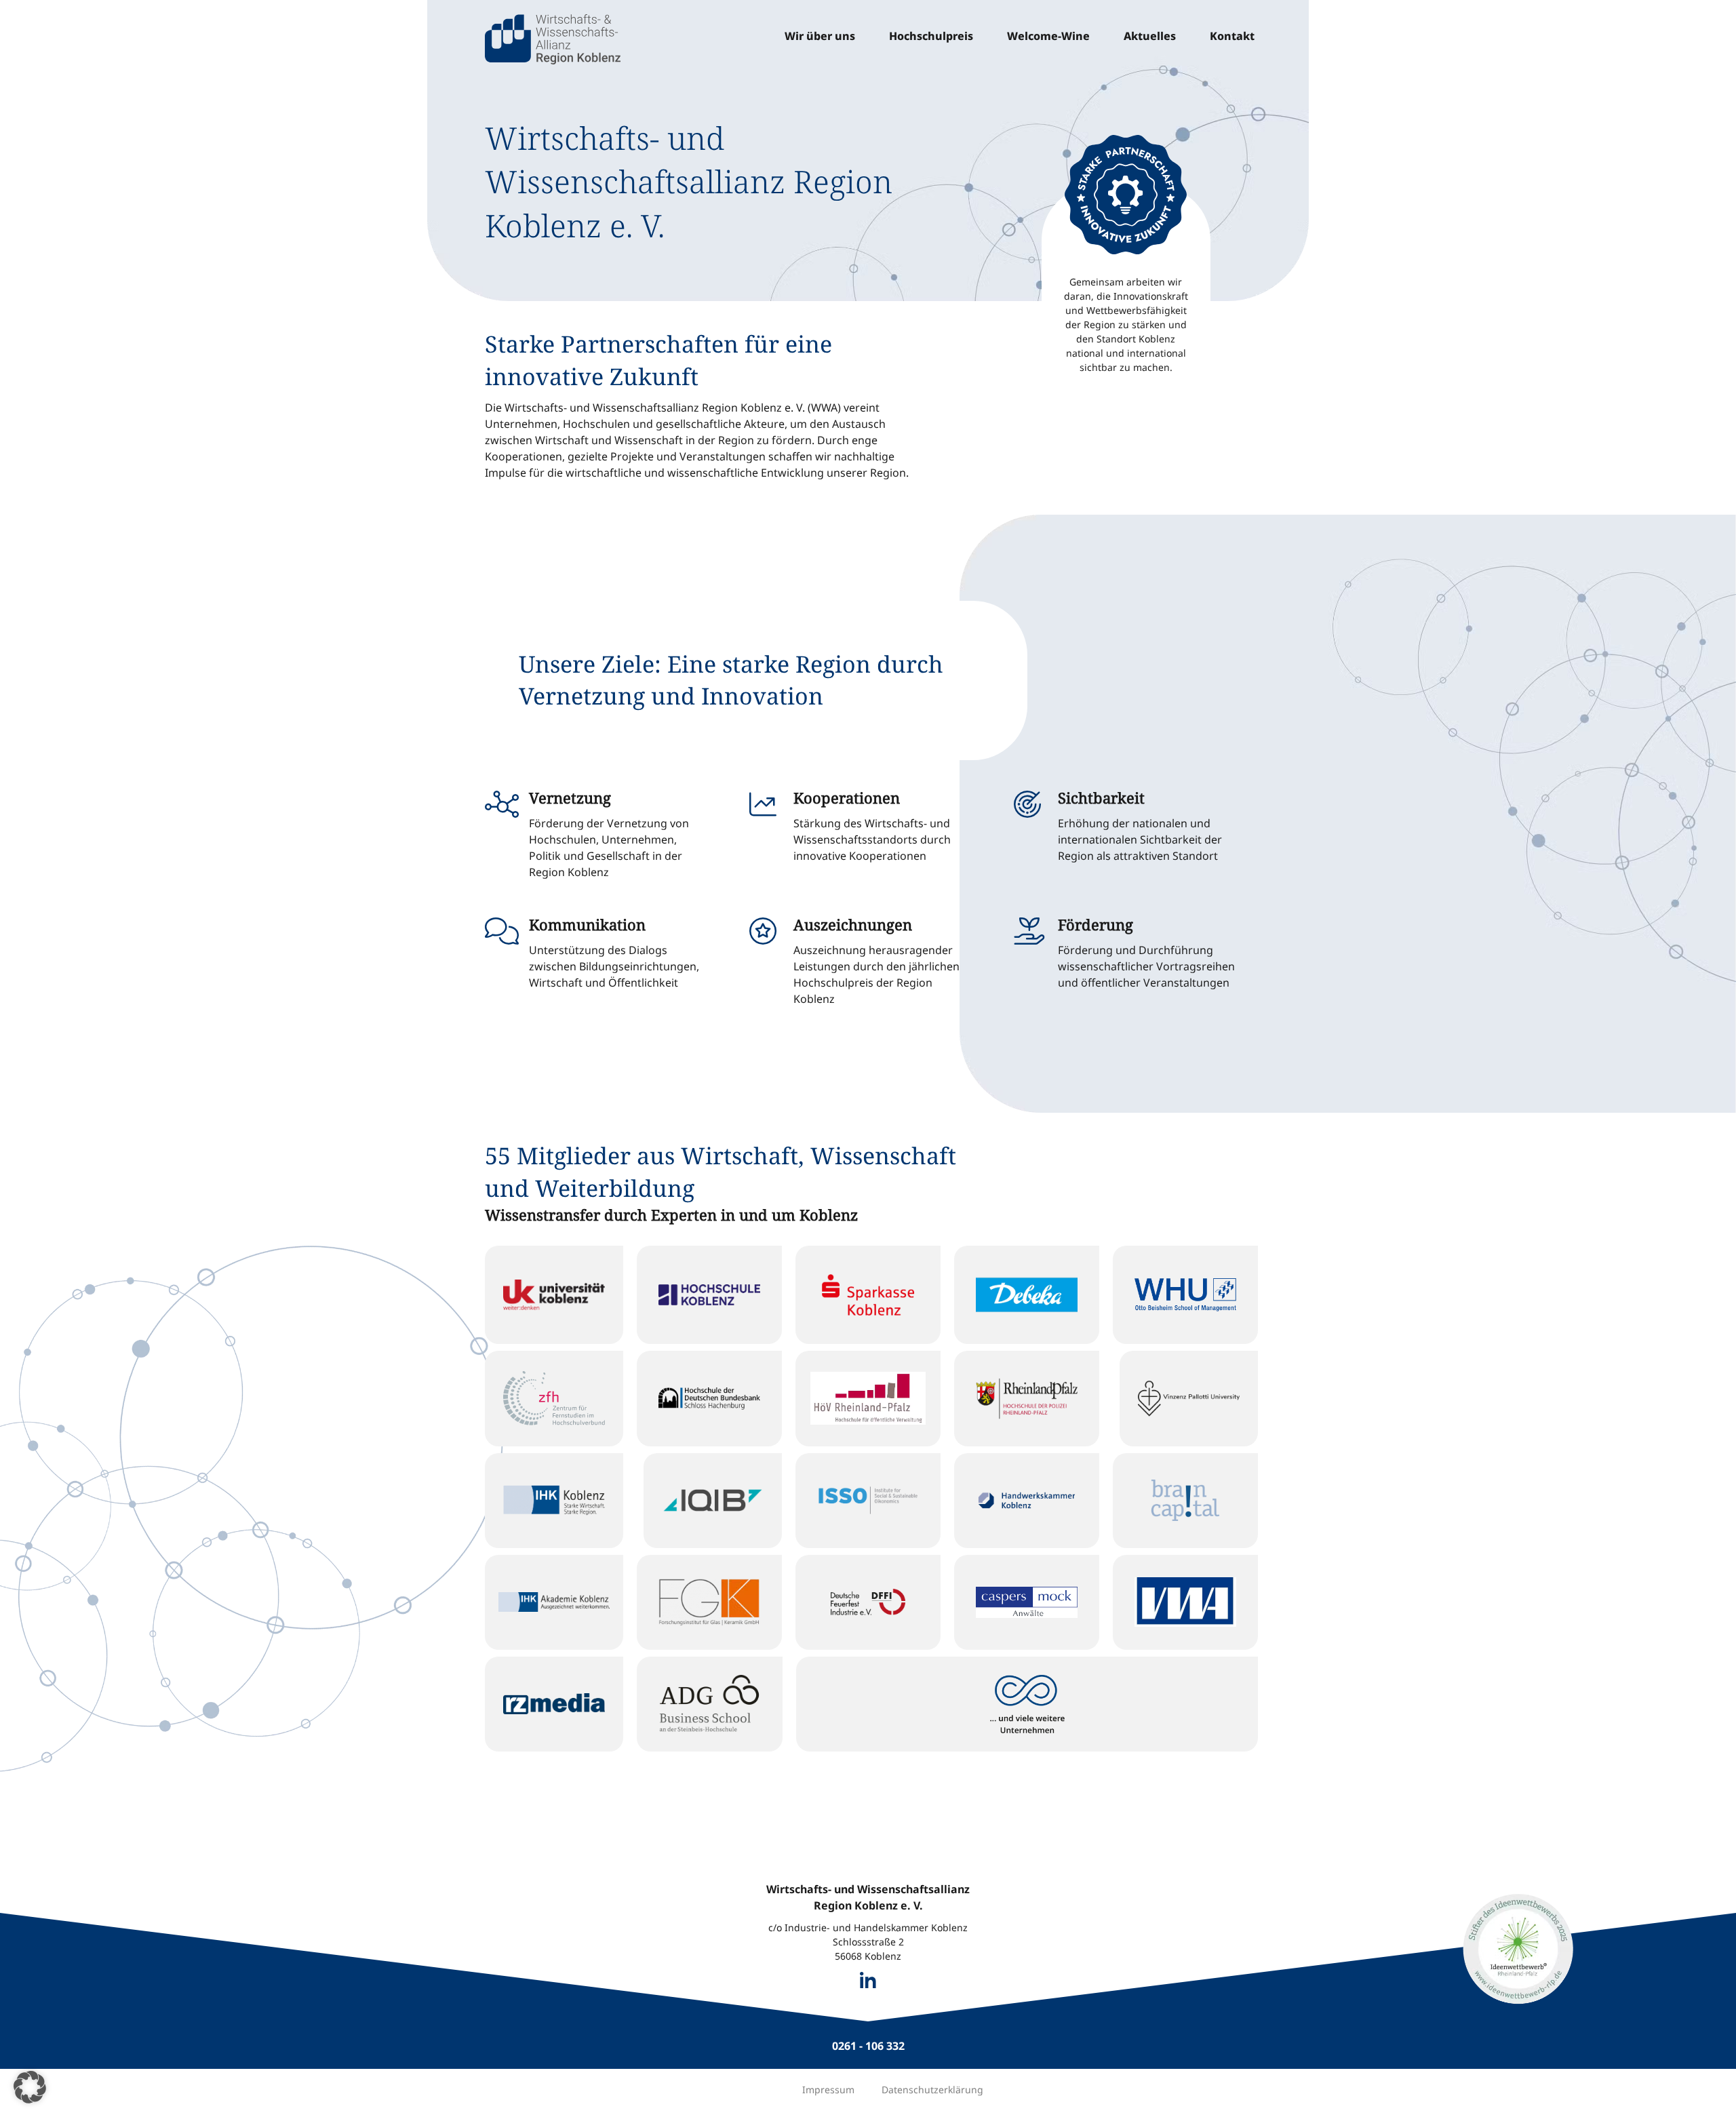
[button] (30, 2087)
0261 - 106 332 (868, 2046)
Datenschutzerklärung (932, 2090)
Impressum (828, 2090)
